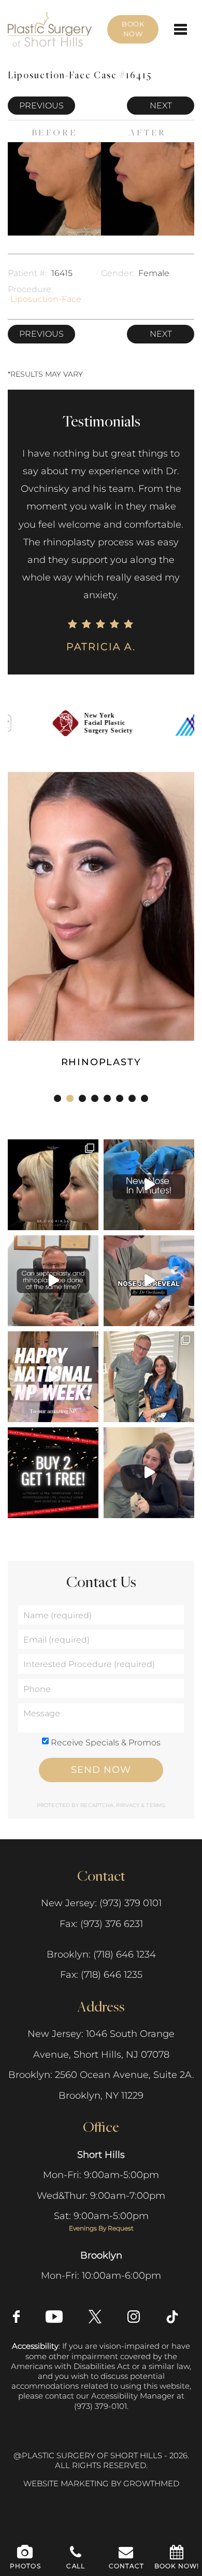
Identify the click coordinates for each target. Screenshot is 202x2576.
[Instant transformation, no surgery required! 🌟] (149, 1185)
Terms (155, 1805)
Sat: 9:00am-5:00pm (101, 2221)
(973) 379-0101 (100, 2406)
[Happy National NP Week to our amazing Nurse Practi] (53, 1377)
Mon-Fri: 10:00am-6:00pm (101, 2276)
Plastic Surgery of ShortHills (50, 17)
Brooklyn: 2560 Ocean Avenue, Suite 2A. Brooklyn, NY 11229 (101, 2085)
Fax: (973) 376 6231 (101, 1924)
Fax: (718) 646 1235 (101, 1975)
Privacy (128, 1805)
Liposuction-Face (46, 299)
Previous (41, 106)
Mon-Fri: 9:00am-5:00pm (101, 2175)
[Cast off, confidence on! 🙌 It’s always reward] (149, 1377)
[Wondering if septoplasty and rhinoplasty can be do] (53, 1281)
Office (101, 2126)
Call (76, 2566)
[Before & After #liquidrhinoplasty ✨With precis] (53, 1185)
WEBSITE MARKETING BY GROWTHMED (101, 2484)
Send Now (101, 1770)
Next (161, 106)
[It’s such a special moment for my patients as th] (149, 1281)
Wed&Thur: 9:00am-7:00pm (101, 2196)
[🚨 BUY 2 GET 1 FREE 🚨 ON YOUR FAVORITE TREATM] (53, 1473)
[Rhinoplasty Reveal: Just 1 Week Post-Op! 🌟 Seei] (149, 1473)
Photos (25, 2566)
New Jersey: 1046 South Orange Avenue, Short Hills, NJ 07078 (101, 2044)
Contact (101, 1875)
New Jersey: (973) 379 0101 (101, 1903)
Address (101, 2006)
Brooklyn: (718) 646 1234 (101, 1954)
